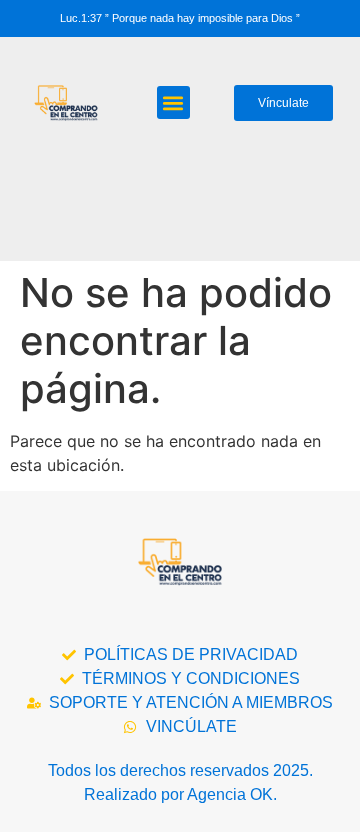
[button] (173, 102)
